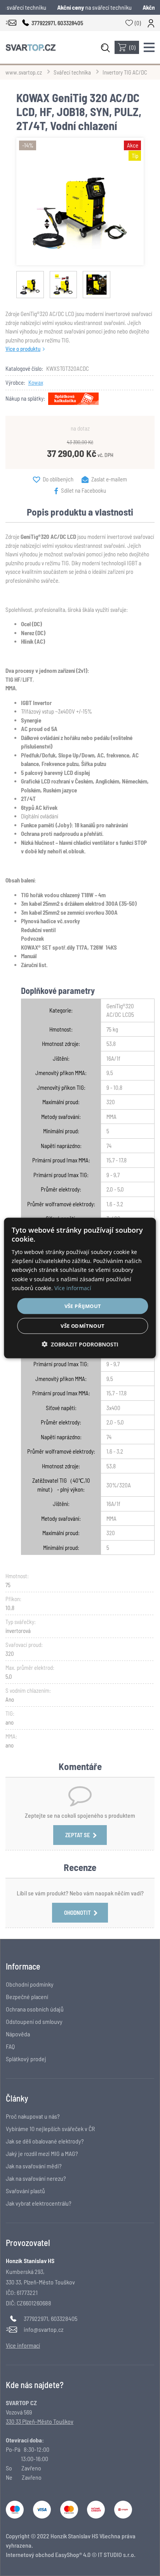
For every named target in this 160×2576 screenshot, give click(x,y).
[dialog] (80, 1288)
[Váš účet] (151, 23)
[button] (80, 1344)
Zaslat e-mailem (109, 479)
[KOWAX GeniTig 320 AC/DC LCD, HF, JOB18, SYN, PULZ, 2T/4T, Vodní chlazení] (80, 201)
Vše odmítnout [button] (83, 1326)
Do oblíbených (58, 479)
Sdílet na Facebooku (83, 490)
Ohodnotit (77, 1912)
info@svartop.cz (43, 2329)
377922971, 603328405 (50, 2318)
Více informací (73, 1288)
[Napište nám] (11, 23)
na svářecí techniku (96, 7)
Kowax (36, 382)
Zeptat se (78, 1835)
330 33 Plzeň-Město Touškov (40, 2421)
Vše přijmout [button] (83, 1306)
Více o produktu (23, 349)
